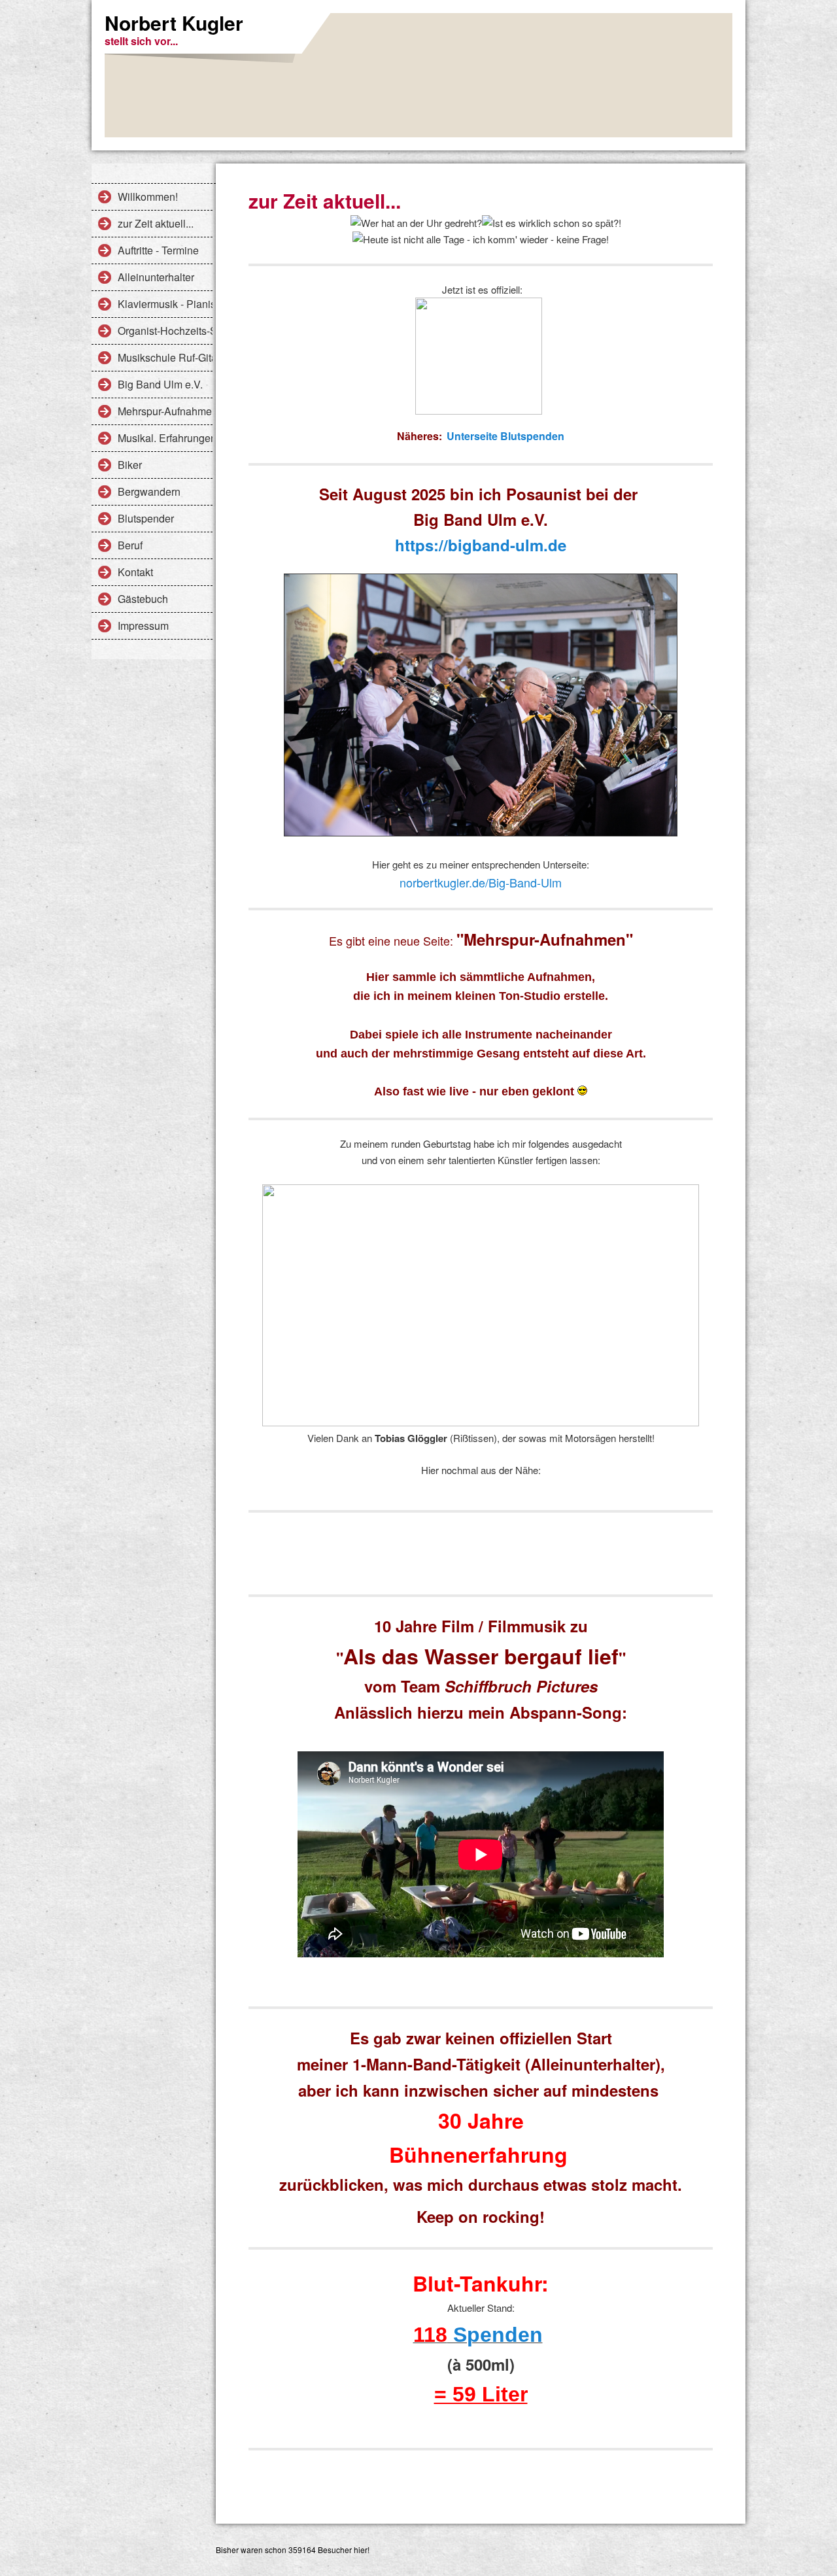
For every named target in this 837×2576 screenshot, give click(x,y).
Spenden (495, 2335)
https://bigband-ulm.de (481, 545)
